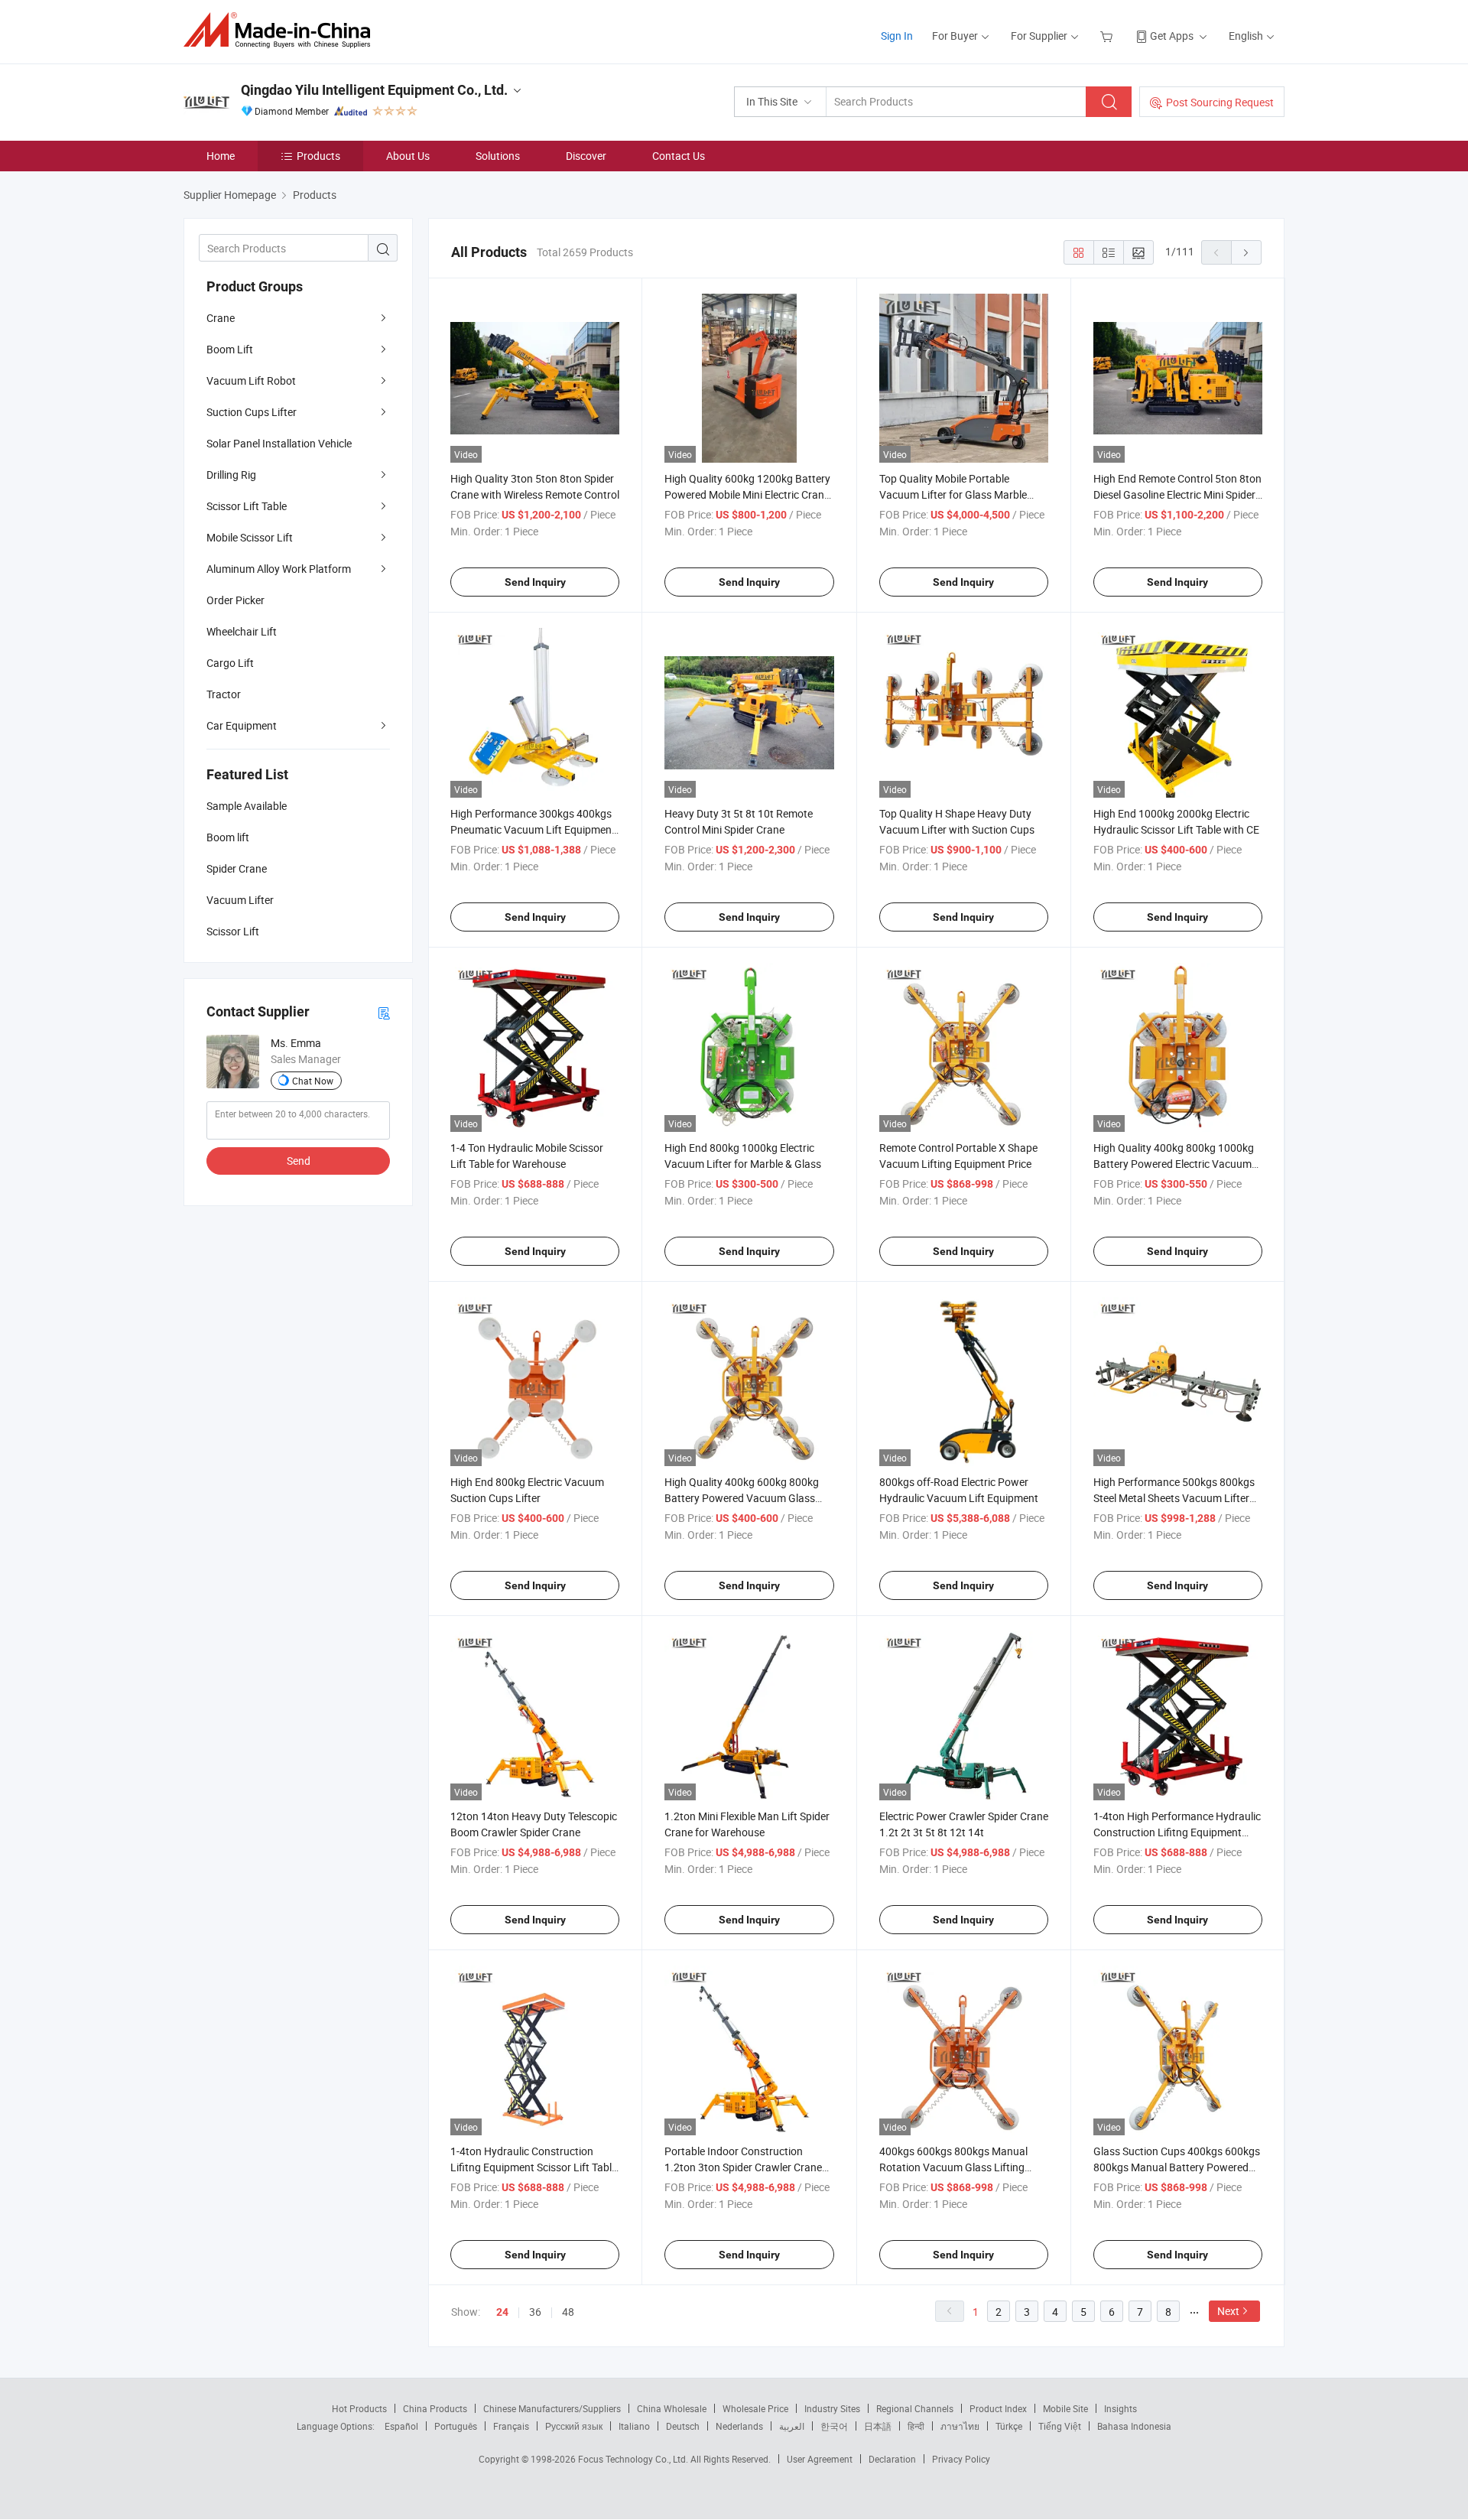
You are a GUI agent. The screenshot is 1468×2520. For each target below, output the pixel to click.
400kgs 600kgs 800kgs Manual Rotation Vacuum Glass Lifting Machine (953, 2167)
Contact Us (679, 156)
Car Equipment (242, 725)
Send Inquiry (535, 582)
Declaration (892, 2459)
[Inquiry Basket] (1108, 36)
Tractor (224, 694)
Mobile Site (1065, 2408)
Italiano (634, 2426)
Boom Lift (230, 349)
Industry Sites (832, 2408)
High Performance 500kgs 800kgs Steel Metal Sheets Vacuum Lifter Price (1174, 1498)
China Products (435, 2408)
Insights (1120, 2408)
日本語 (878, 2426)
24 (502, 2312)
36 (535, 2312)
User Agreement (820, 2459)
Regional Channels (915, 2408)
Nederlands (739, 2426)
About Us (408, 156)
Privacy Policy (961, 2459)
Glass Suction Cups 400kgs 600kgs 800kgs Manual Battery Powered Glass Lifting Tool (1177, 2167)
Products (318, 156)
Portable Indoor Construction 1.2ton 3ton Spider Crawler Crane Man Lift (743, 2167)
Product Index (998, 2408)
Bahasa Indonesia (1134, 2426)
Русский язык (574, 2426)
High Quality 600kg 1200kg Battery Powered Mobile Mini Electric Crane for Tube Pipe (747, 494)
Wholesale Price (755, 2408)
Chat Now (313, 1081)
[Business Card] (384, 1012)
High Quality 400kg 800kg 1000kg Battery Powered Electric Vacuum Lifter (1174, 1164)
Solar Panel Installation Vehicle (279, 443)
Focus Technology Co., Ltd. (634, 2459)
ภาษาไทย (960, 2426)
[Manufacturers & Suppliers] (282, 30)
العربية (792, 2426)
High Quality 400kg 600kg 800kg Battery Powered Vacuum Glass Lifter (742, 1498)
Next (1228, 2311)
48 (568, 2312)
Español (401, 2426)
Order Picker (235, 600)
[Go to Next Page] (1246, 252)
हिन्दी (916, 2426)
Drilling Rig (231, 475)
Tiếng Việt (1060, 2426)
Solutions (498, 156)
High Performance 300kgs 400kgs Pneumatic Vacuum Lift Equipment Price (533, 829)
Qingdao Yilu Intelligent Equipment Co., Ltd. (374, 90)
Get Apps (1172, 36)
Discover (586, 156)
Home (221, 156)
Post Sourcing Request (1220, 102)
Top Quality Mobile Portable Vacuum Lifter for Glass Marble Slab (953, 494)
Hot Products (359, 2408)
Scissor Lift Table (247, 506)
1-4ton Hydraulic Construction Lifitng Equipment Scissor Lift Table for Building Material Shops (534, 2167)
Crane (221, 318)
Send (299, 1161)
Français (511, 2426)
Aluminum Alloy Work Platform (279, 569)
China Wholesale (672, 2408)
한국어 (834, 2426)
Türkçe (1009, 2426)
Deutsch (683, 2426)
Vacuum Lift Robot (251, 380)
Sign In (897, 36)
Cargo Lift (230, 663)
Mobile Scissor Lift (250, 537)
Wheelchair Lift (242, 631)
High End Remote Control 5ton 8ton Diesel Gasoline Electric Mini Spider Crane (1177, 494)
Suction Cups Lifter (252, 412)
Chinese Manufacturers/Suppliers (552, 2408)
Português (456, 2426)
